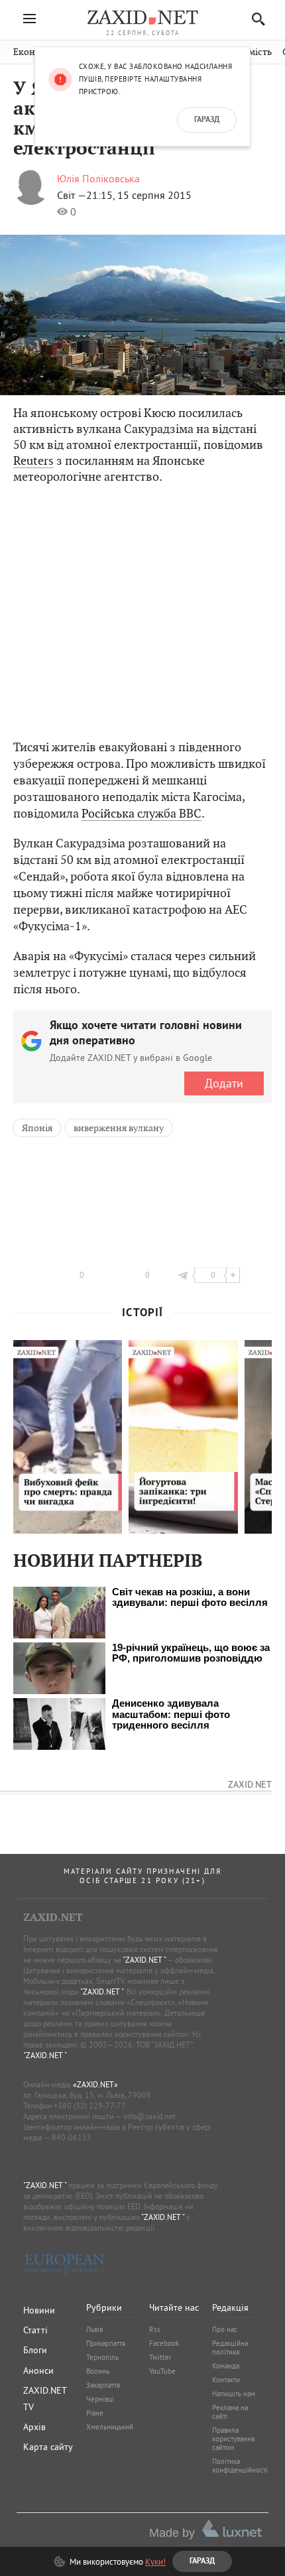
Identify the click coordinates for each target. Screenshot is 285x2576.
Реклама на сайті (230, 2412)
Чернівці (100, 2399)
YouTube (162, 2371)
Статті (35, 2330)
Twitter (160, 2357)
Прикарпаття (106, 2343)
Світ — (72, 195)
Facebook (164, 2343)
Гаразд (207, 120)
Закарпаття (103, 2385)
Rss (155, 2329)
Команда (226, 2366)
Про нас (225, 2329)
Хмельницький (110, 2427)
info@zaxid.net (149, 2116)
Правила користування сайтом (233, 2439)
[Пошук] (255, 19)
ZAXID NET (142, 17)
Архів (34, 2427)
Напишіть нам (234, 2394)
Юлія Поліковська (98, 178)
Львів (94, 2329)
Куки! (155, 2561)
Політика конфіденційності (240, 2466)
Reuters (33, 460)
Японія (37, 1128)
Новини (39, 2310)
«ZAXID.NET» (95, 2084)
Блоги (35, 2350)
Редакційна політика (230, 2348)
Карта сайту (48, 2447)
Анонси (38, 2370)
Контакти (226, 2380)
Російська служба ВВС (142, 813)
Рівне (95, 2413)
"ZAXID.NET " (144, 1960)
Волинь (98, 2371)
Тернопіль (102, 2357)
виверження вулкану (119, 1128)
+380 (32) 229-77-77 (90, 2106)
